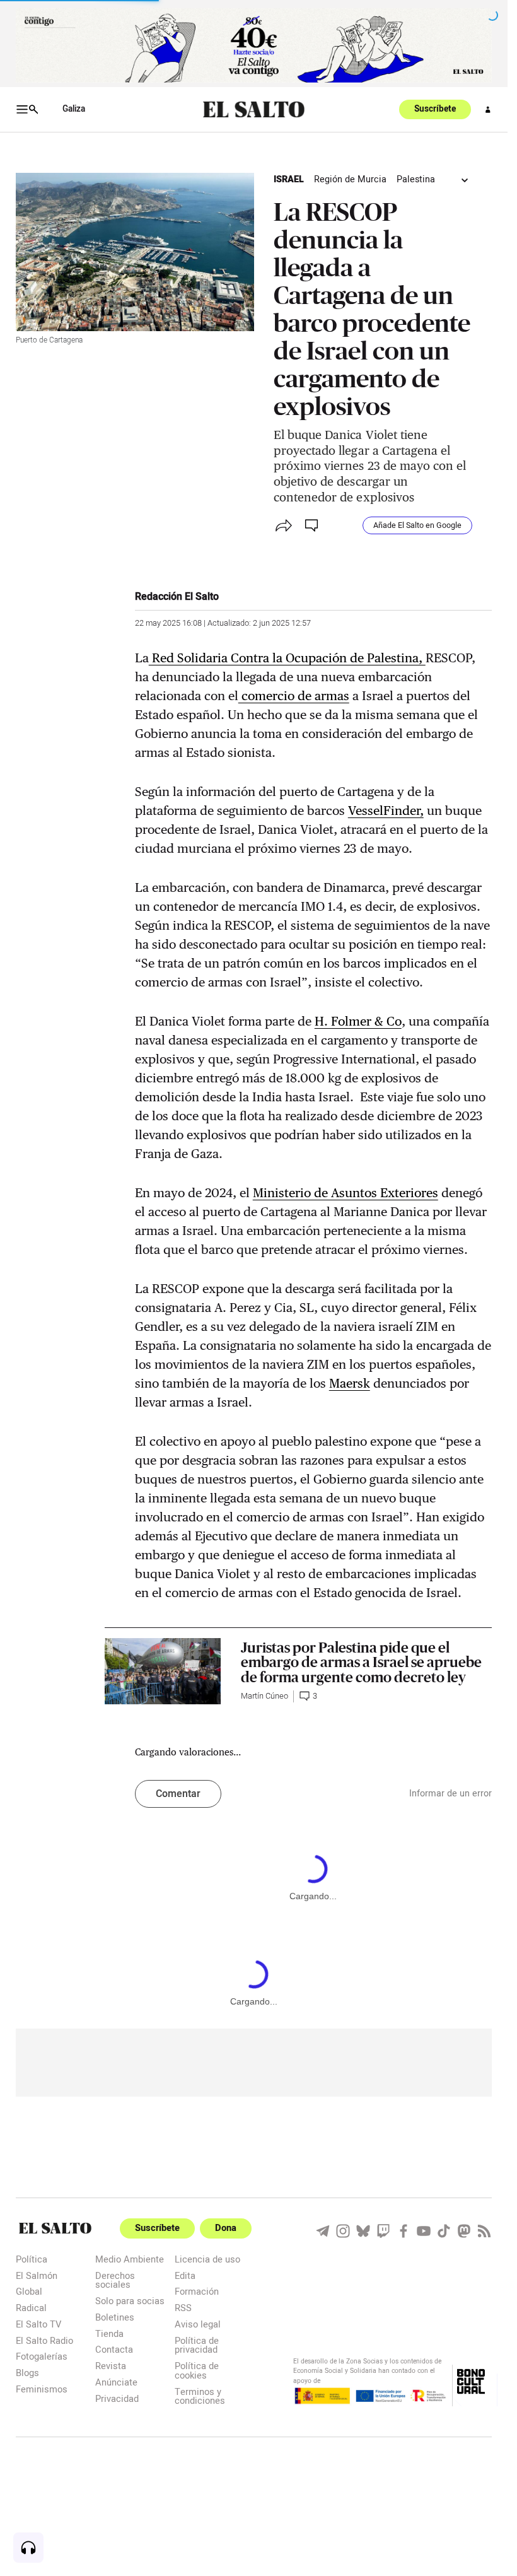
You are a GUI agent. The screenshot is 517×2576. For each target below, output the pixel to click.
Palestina (416, 179)
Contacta (114, 2349)
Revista (111, 2366)
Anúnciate (116, 2382)
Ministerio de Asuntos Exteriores (346, 1193)
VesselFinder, (386, 811)
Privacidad (117, 2398)
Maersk (350, 1383)
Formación (197, 2291)
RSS (183, 2308)
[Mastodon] (464, 2231)
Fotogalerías (42, 2356)
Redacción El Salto (177, 597)
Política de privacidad (197, 2345)
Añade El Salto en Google (417, 525)
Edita (185, 2275)
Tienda (109, 2333)
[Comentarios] (313, 525)
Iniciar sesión (488, 110)
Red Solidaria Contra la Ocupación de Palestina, (287, 658)
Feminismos (42, 2389)
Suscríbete (435, 109)
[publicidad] (254, 45)
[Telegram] (323, 2231)
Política (32, 2259)
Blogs (27, 2373)
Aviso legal (198, 2324)
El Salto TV (38, 2324)
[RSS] (484, 2231)
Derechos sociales (115, 2280)
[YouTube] (424, 2231)
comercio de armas (294, 696)
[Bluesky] (363, 2231)
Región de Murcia (350, 179)
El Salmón (37, 2275)
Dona (226, 2228)
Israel (289, 179)
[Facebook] (404, 2231)
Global (29, 2291)
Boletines (115, 2317)
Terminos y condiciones (200, 2396)
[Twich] (383, 2231)
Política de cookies (197, 2370)
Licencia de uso (207, 2259)
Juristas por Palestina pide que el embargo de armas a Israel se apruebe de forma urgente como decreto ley (361, 1662)
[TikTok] (444, 2231)
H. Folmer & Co (358, 1021)
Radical (31, 2308)
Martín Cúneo (264, 1696)
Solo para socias (130, 2301)
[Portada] (254, 109)
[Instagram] (343, 2231)
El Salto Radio (44, 2340)
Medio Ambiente (130, 2259)
